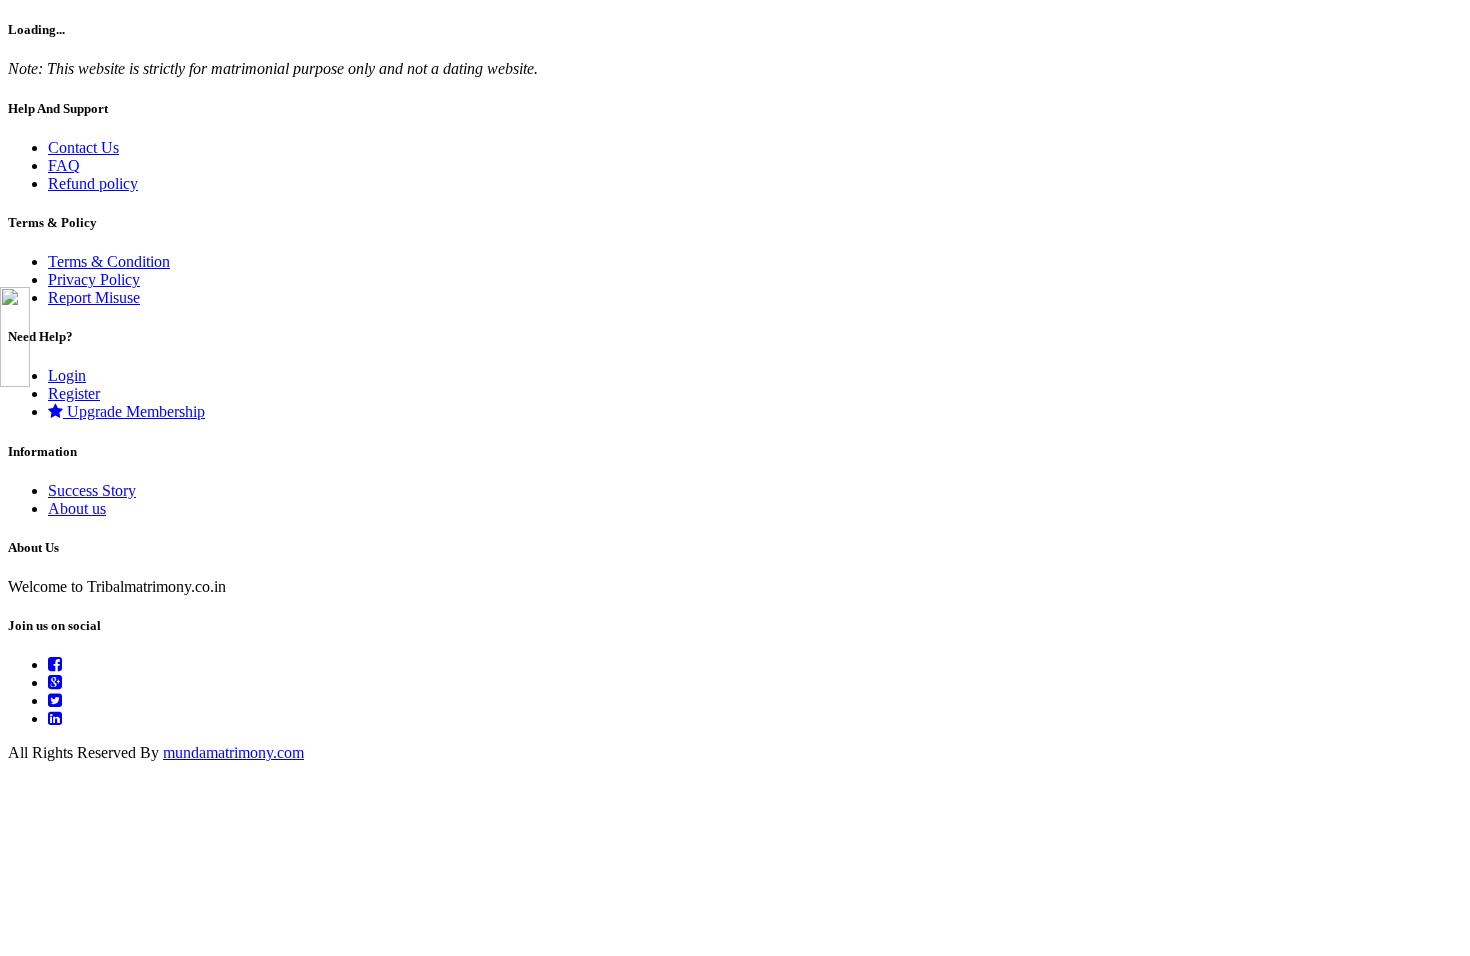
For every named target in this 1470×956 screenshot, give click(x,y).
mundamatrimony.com (233, 752)
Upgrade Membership (134, 411)
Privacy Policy (94, 279)
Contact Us (83, 147)
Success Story (92, 490)
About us (77, 508)
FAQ (64, 165)
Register (74, 393)
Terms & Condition (109, 261)
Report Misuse (94, 297)
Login (67, 375)
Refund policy (93, 183)
